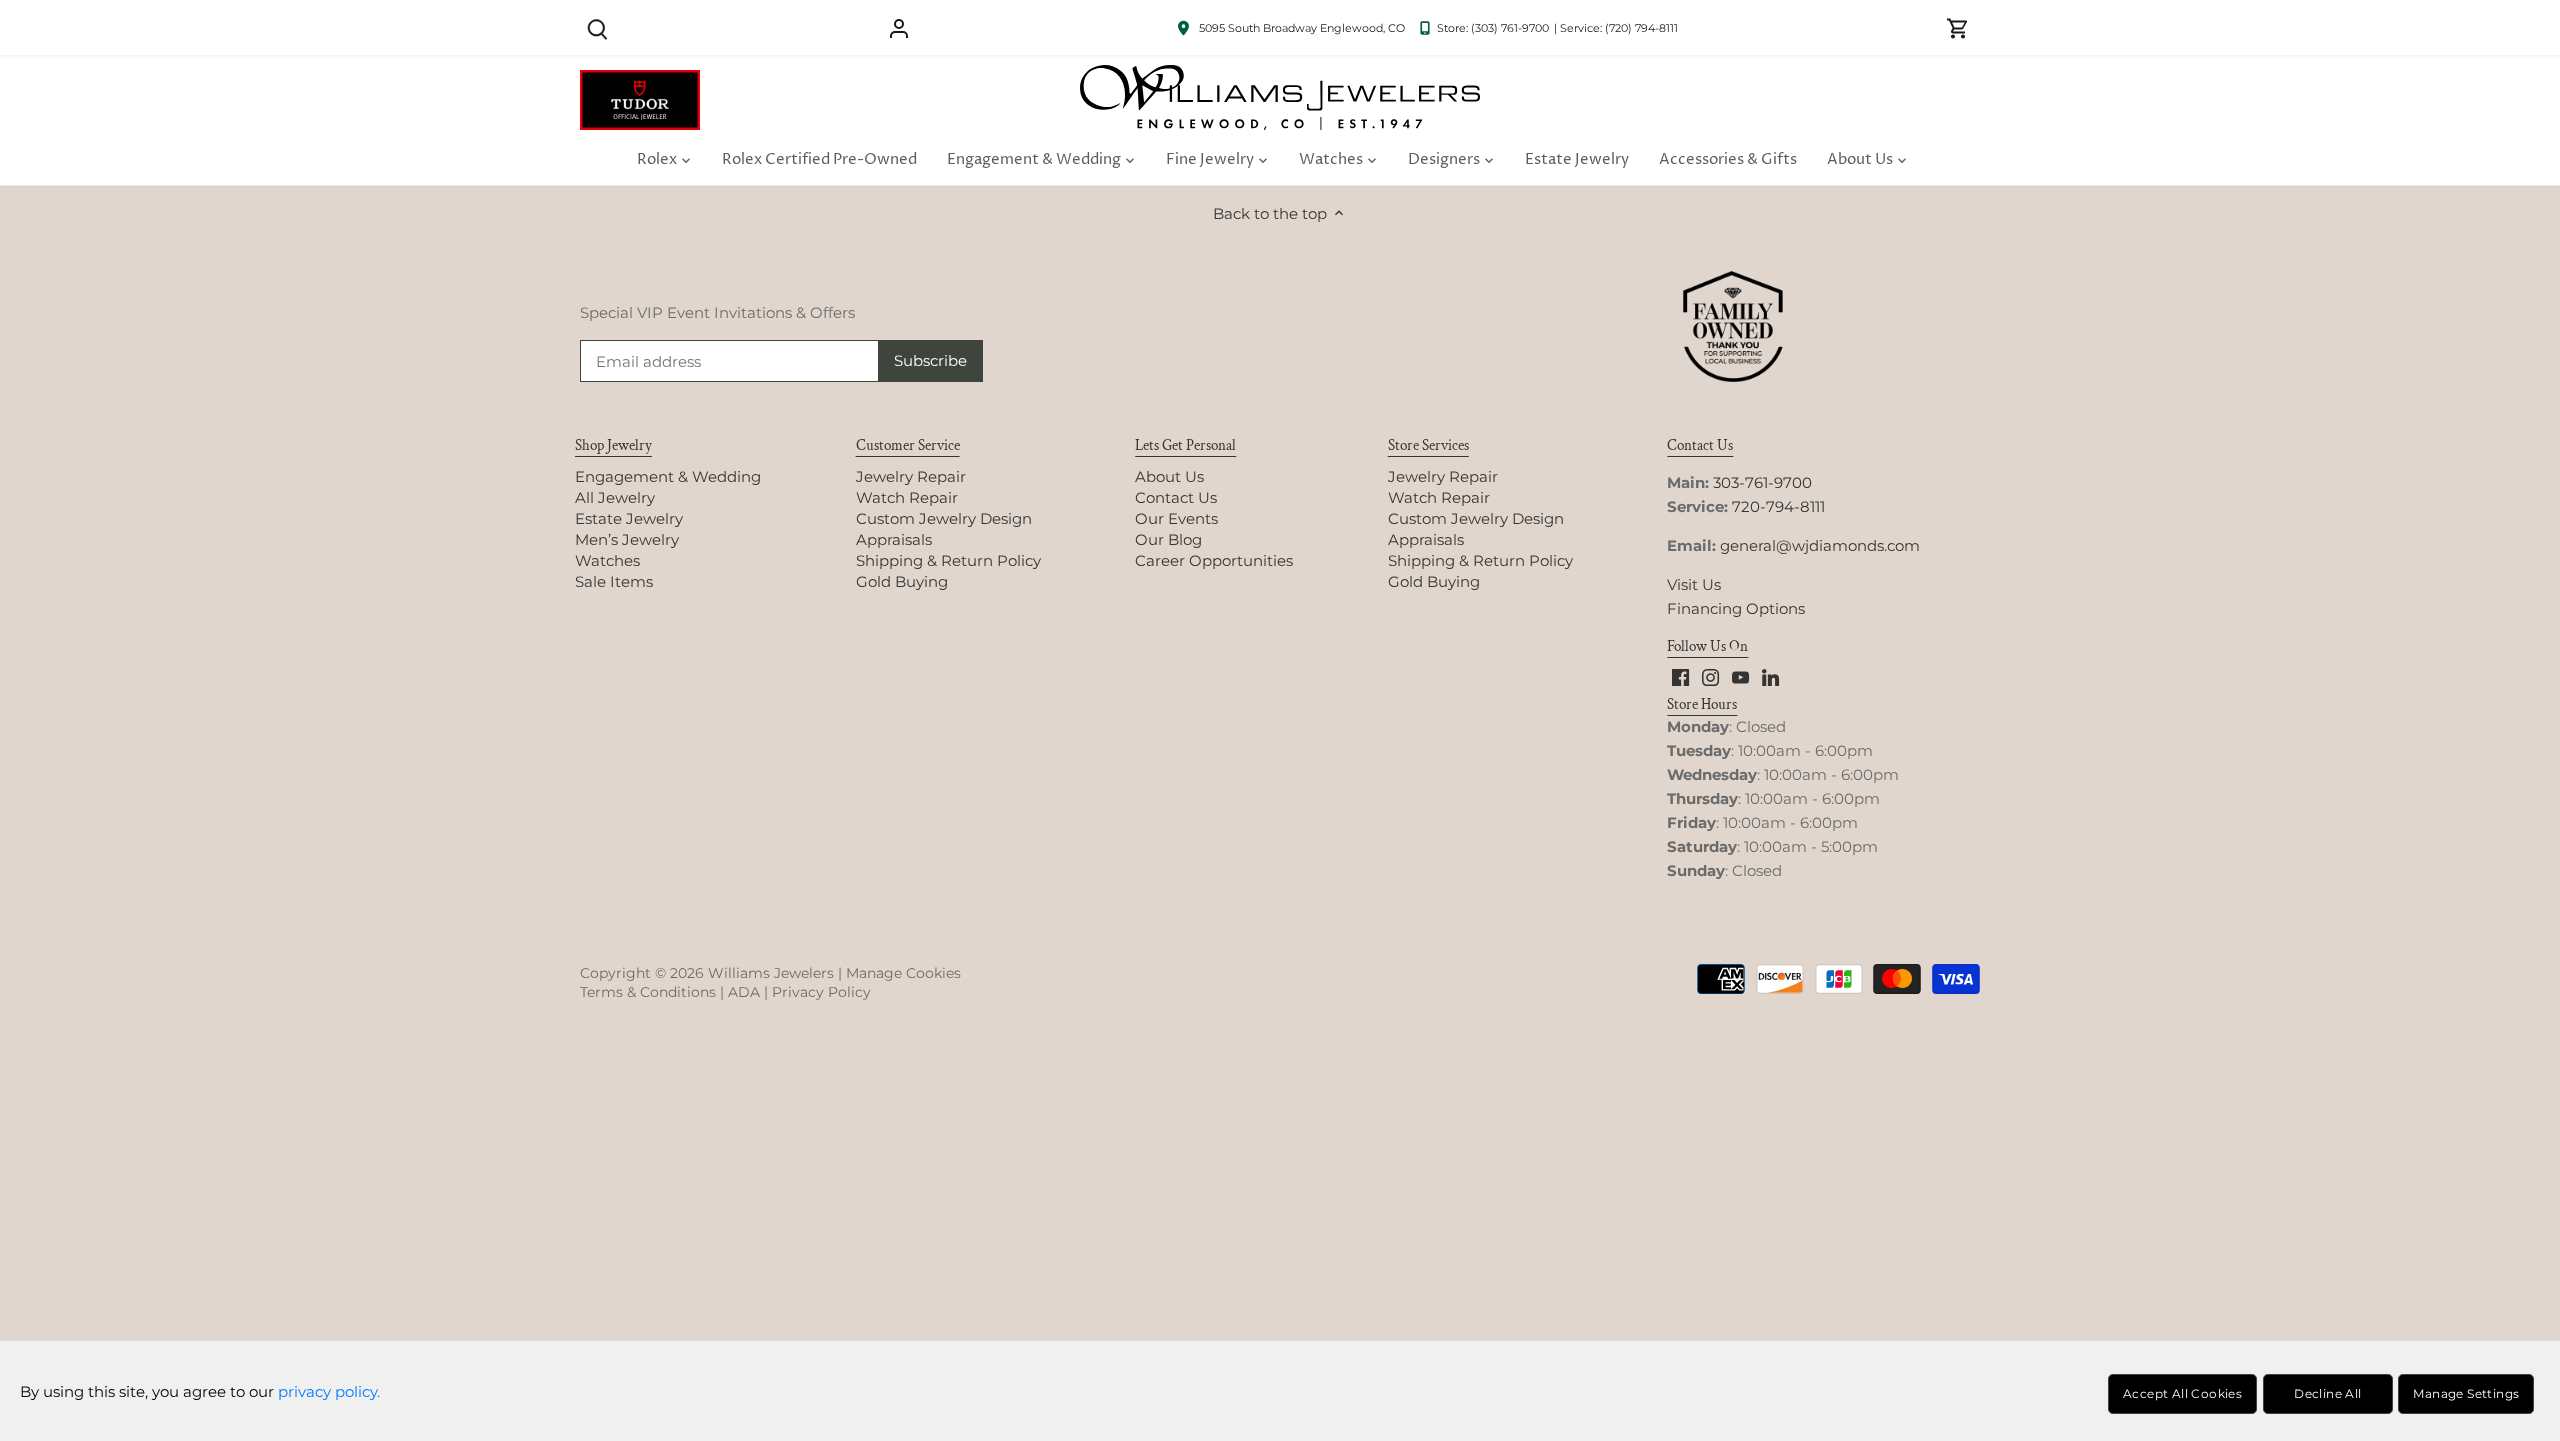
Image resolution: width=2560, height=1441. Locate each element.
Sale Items (614, 581)
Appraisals (894, 539)
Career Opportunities (1214, 560)
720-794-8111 (1778, 506)
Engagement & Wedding (668, 476)
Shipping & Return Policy (948, 560)
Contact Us (1176, 497)
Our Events (1176, 518)
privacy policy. (329, 1391)
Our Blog (1168, 539)
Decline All (2327, 1393)
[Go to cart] (1958, 27)
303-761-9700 (1762, 482)
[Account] (899, 27)
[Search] (597, 27)
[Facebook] (1680, 676)
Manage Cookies (903, 973)
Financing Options (1736, 608)
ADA (744, 992)
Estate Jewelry (629, 518)
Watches (607, 560)
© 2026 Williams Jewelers (744, 973)
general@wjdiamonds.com (1820, 545)
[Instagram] (1710, 676)
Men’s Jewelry (627, 539)
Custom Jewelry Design (944, 518)
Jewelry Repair (911, 476)
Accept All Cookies (2182, 1393)
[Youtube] (1740, 676)
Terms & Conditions (648, 992)
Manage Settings (2466, 1393)
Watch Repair (907, 497)
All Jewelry (615, 497)
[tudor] (640, 80)
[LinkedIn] (1770, 676)
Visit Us (1694, 584)
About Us (1169, 476)
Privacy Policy (821, 992)
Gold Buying (902, 581)
